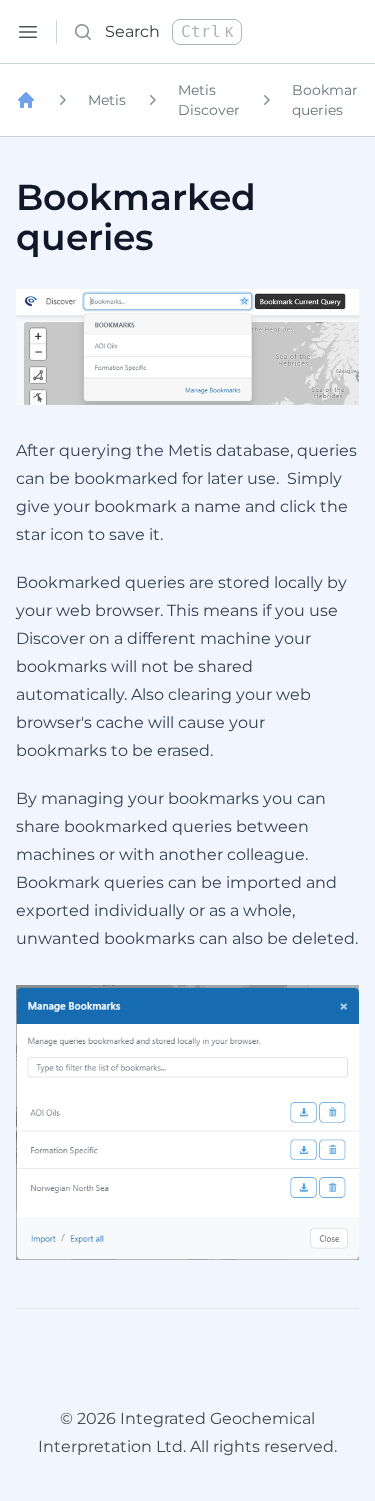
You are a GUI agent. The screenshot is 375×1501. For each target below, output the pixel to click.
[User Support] (26, 100)
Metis (107, 100)
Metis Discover (209, 100)
